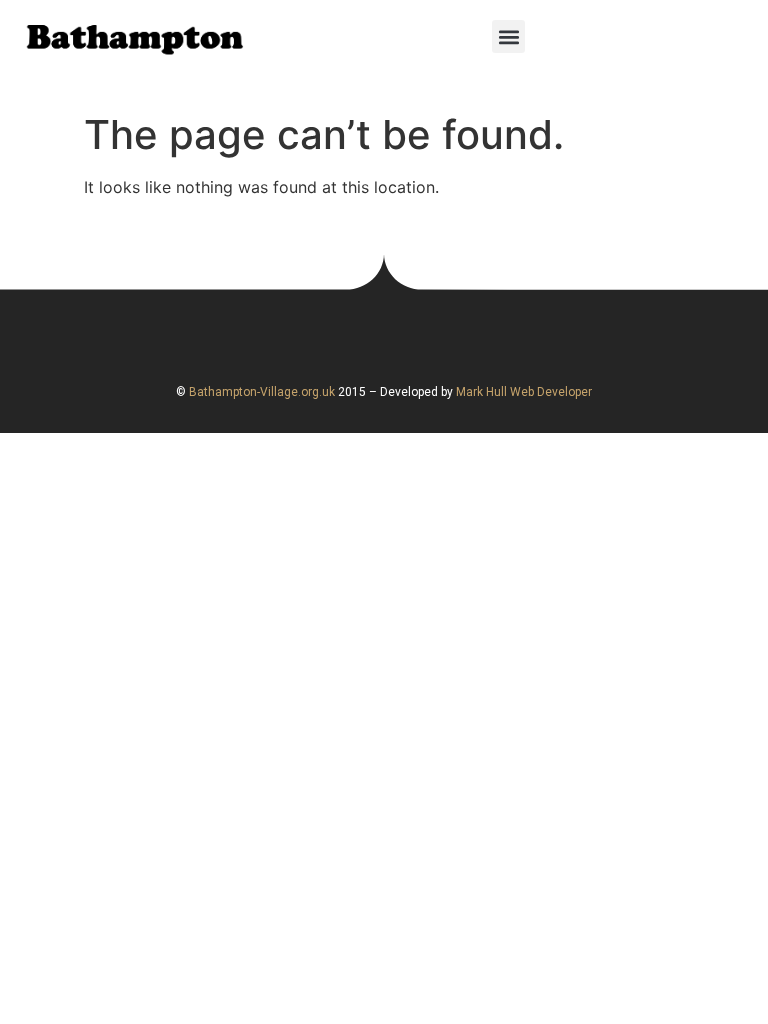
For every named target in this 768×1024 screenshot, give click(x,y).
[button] (508, 36)
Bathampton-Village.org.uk (260, 392)
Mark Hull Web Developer (524, 392)
